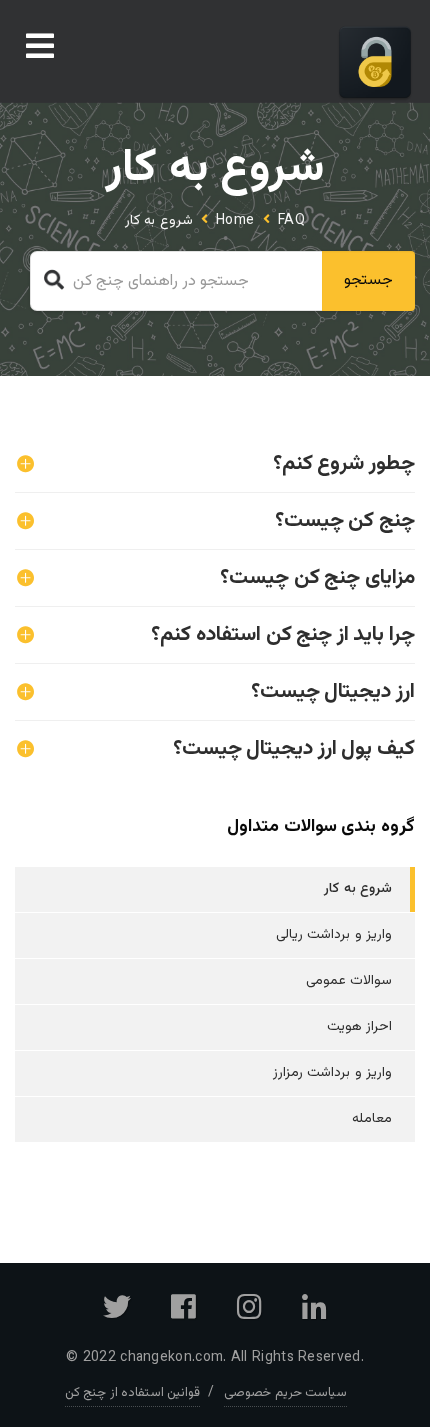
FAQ (291, 221)
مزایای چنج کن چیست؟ (317, 577)
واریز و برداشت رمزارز (332, 1073)
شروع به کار (358, 889)
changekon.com (171, 1358)
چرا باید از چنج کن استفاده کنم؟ (283, 634)
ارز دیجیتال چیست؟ (333, 691)
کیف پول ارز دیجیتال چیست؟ (294, 748)
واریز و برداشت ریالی (334, 935)
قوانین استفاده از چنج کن (132, 1393)
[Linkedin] (314, 1314)
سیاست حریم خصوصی (285, 1393)
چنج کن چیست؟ (345, 520)
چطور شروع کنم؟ (344, 463)
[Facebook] (183, 1314)
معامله (372, 1119)
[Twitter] (117, 1314)
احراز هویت (359, 1027)
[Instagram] (249, 1314)
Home (235, 221)
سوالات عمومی (349, 981)
